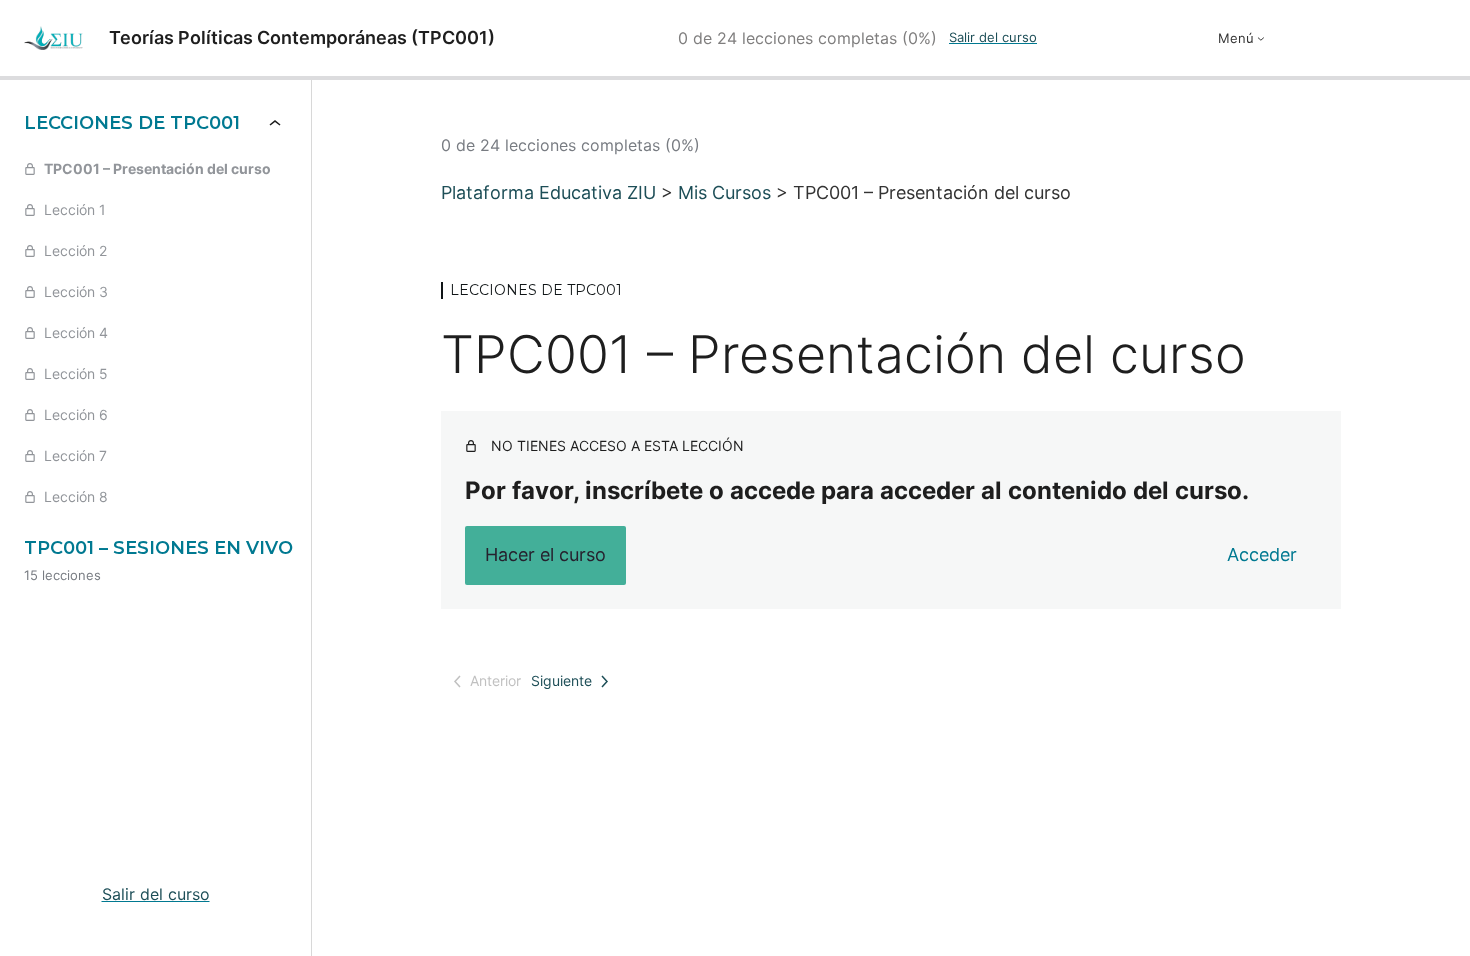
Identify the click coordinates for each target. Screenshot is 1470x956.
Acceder (1262, 554)
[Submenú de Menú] (1261, 38)
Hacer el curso (545, 554)
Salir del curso (993, 37)
